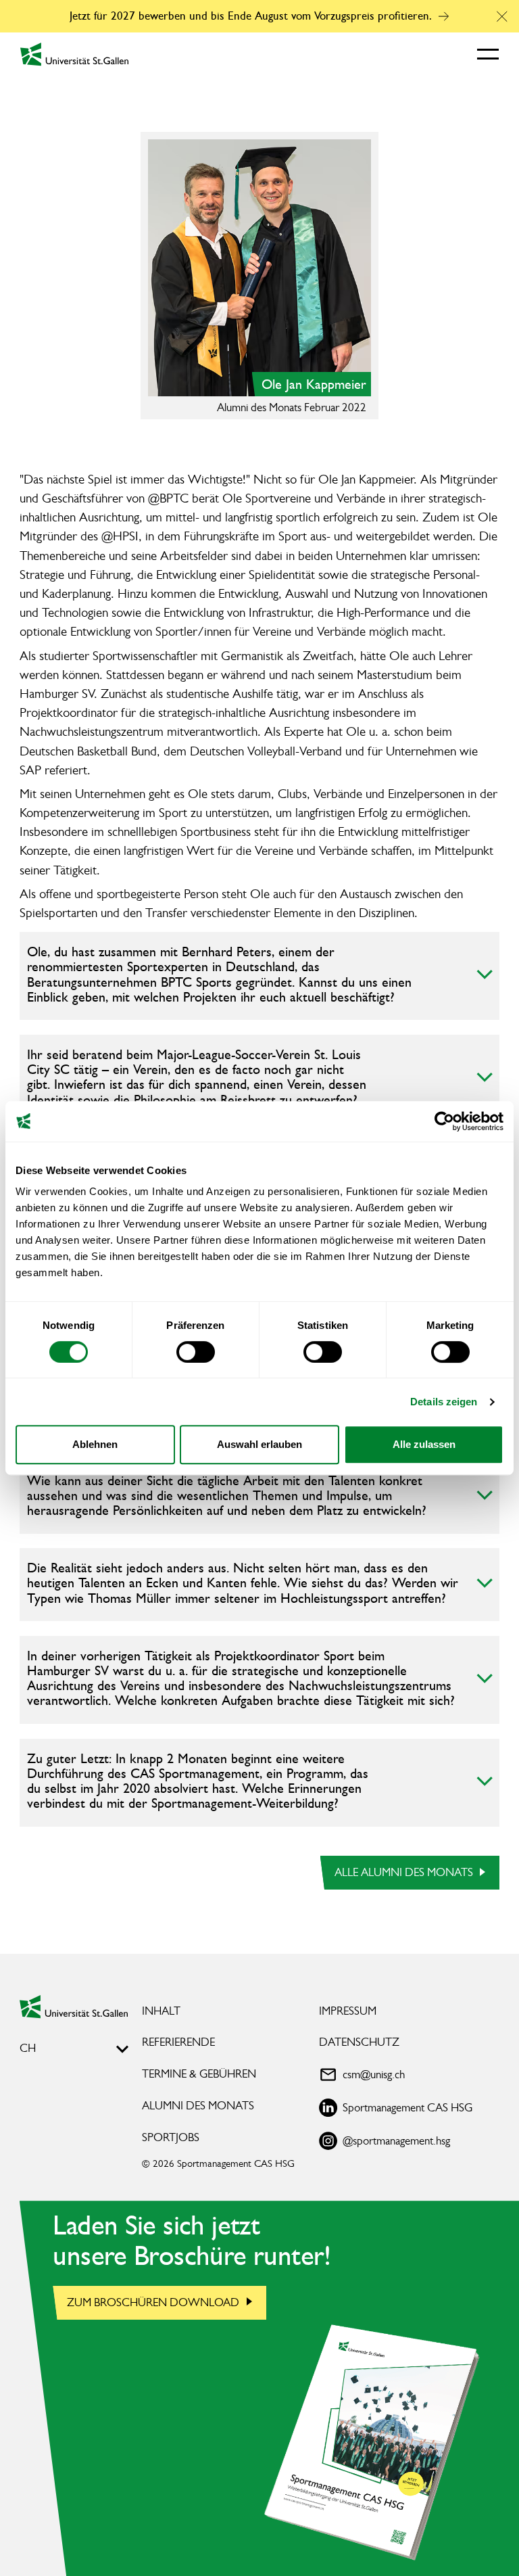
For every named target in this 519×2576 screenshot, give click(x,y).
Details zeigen (444, 1402)
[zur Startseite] (74, 2007)
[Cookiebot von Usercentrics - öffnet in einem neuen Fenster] (444, 1121)
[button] (502, 16)
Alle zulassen (424, 1444)
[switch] (196, 1352)
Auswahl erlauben (259, 1444)
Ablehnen (95, 1444)
